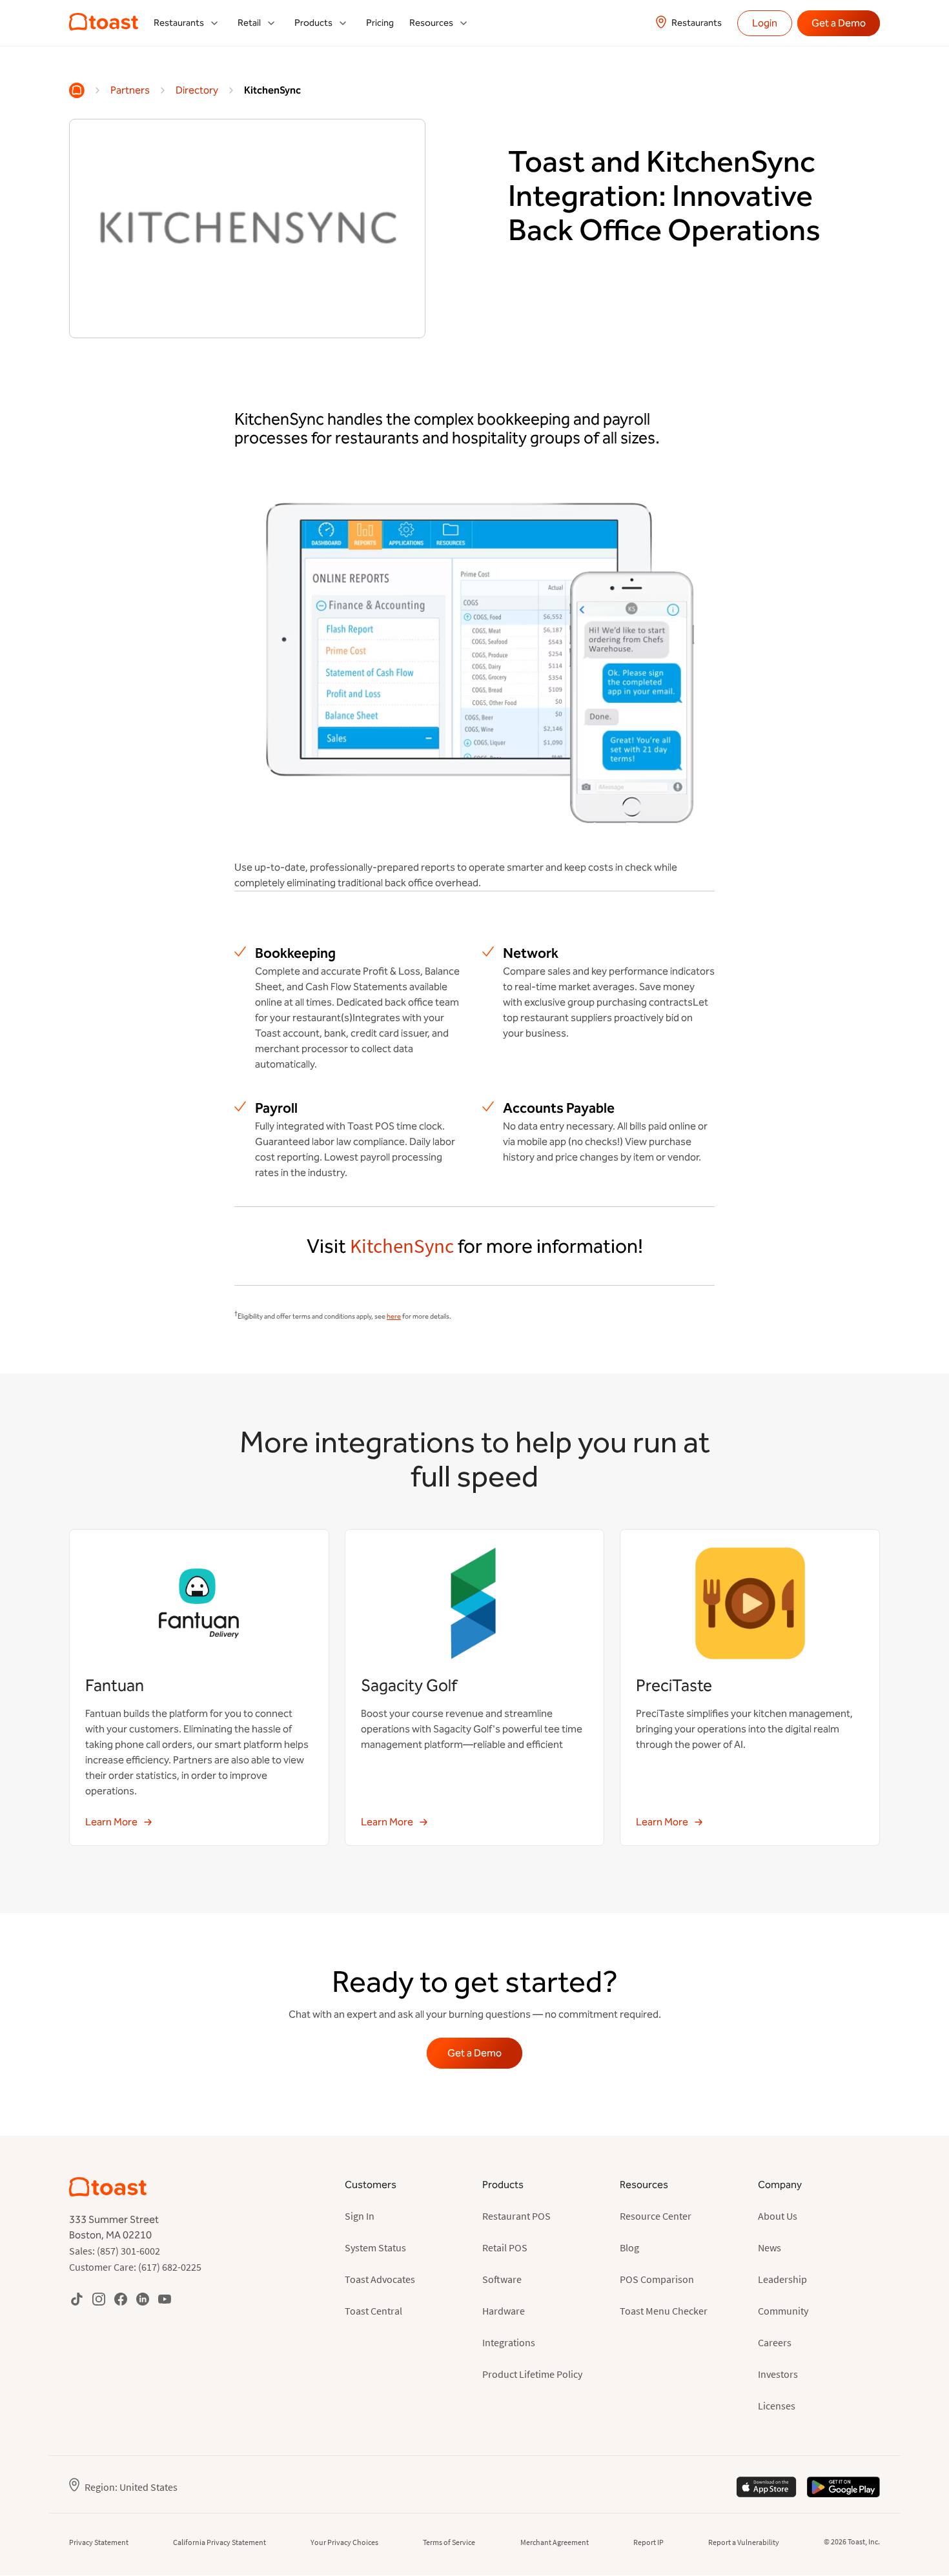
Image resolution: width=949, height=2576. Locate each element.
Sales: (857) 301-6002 (115, 2251)
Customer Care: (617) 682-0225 (135, 2267)
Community (783, 2311)
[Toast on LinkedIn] (143, 2299)
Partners (130, 90)
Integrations (509, 2342)
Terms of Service (449, 2542)
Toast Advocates (380, 2279)
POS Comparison (657, 2279)
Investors (778, 2374)
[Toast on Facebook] (121, 2299)
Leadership (782, 2279)
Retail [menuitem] (249, 23)
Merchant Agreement (555, 2542)
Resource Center (656, 2216)
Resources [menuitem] (431, 23)
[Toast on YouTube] (165, 2299)
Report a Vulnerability (744, 2542)
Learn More (111, 1822)
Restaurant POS (516, 2216)
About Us (778, 2216)
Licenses (777, 2406)
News (770, 2247)
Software (502, 2279)
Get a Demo (839, 23)
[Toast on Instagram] (99, 2299)
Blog (629, 2247)
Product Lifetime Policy (532, 2374)
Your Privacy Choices (344, 2542)
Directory (197, 90)
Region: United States (131, 2487)
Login (765, 23)
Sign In (360, 2216)
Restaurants (697, 23)
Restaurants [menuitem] (179, 23)
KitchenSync (272, 90)
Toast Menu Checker (664, 2311)
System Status (375, 2247)
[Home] (77, 90)
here (394, 1316)
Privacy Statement (99, 2542)
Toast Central (373, 2311)
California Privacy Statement (219, 2542)
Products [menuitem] (313, 23)
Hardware (504, 2311)
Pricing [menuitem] (380, 23)
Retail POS (505, 2247)
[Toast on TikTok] (77, 2299)
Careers (775, 2342)
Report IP (648, 2542)
